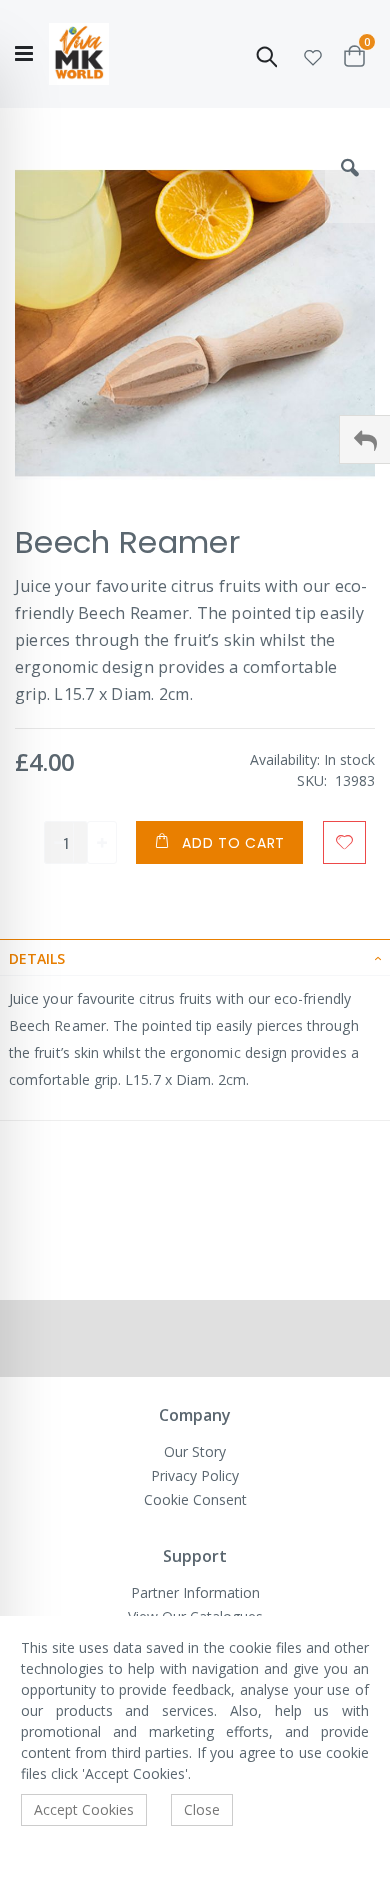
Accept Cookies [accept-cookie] (84, 1809)
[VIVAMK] (79, 54)
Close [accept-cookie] (202, 1809)
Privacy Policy (195, 1475)
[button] (313, 54)
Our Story (195, 1451)
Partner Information (195, 1592)
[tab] (195, 957)
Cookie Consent (195, 1499)
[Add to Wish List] (344, 842)
